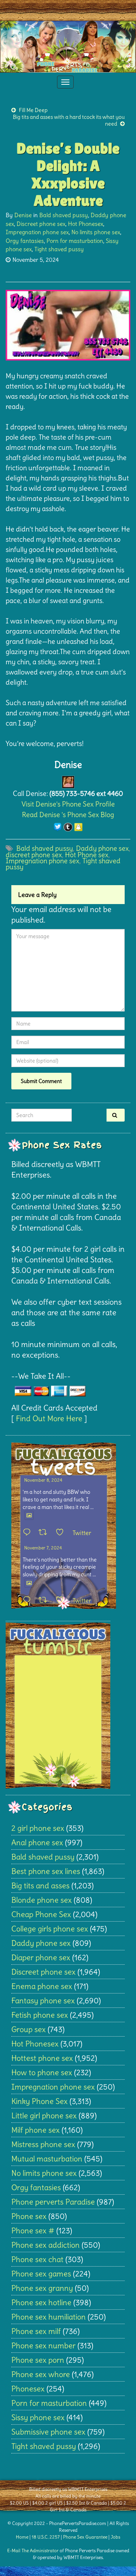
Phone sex (29, 2216)
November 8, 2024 (43, 1480)
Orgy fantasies (25, 241)
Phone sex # (33, 2230)
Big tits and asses (40, 1885)
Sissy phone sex (38, 2417)
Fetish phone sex (40, 2015)
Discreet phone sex (41, 224)
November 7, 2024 (43, 1548)
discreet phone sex (34, 855)
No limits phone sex (96, 232)
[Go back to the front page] (68, 47)
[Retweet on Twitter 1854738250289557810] (45, 1533)
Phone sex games (41, 2274)
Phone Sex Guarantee (85, 2537)
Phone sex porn (38, 2360)
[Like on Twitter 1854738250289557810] (62, 1533)
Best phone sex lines (46, 1871)
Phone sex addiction (46, 2245)
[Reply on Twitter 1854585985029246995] (29, 1600)
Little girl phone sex (44, 2115)
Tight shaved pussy (59, 249)
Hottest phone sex (42, 2058)
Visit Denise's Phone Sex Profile (68, 804)
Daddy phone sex (102, 848)
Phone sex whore (41, 2374)
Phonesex (28, 2389)
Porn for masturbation (75, 241)
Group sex (29, 2029)
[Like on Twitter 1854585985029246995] (62, 1600)
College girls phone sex (50, 1929)
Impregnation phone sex (37, 232)
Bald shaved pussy (64, 215)
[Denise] (68, 780)
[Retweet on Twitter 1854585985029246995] (45, 1600)
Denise (23, 215)
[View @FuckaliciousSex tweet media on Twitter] (29, 1515)
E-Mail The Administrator (33, 2550)
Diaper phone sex (41, 1957)
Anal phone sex (37, 1842)
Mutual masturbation (47, 2159)
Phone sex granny (42, 2288)
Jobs (115, 2537)
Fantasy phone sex (43, 2000)
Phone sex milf (36, 2331)
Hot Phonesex (86, 224)
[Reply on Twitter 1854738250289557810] (29, 1533)
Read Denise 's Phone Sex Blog (68, 815)
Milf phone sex (36, 2130)
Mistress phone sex (43, 2144)
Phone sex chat (37, 2259)
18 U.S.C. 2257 (46, 2537)
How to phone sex (42, 2072)
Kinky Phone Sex (39, 2101)
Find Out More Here (49, 1418)
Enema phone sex (42, 1986)
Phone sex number (43, 2345)
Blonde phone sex (42, 1900)
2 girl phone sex (38, 1828)
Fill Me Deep (33, 110)
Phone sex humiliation (49, 2317)
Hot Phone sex (87, 855)
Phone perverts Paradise (53, 2202)
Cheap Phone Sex (41, 1914)
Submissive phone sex (48, 2432)
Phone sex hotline (41, 2302)
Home (22, 2537)
